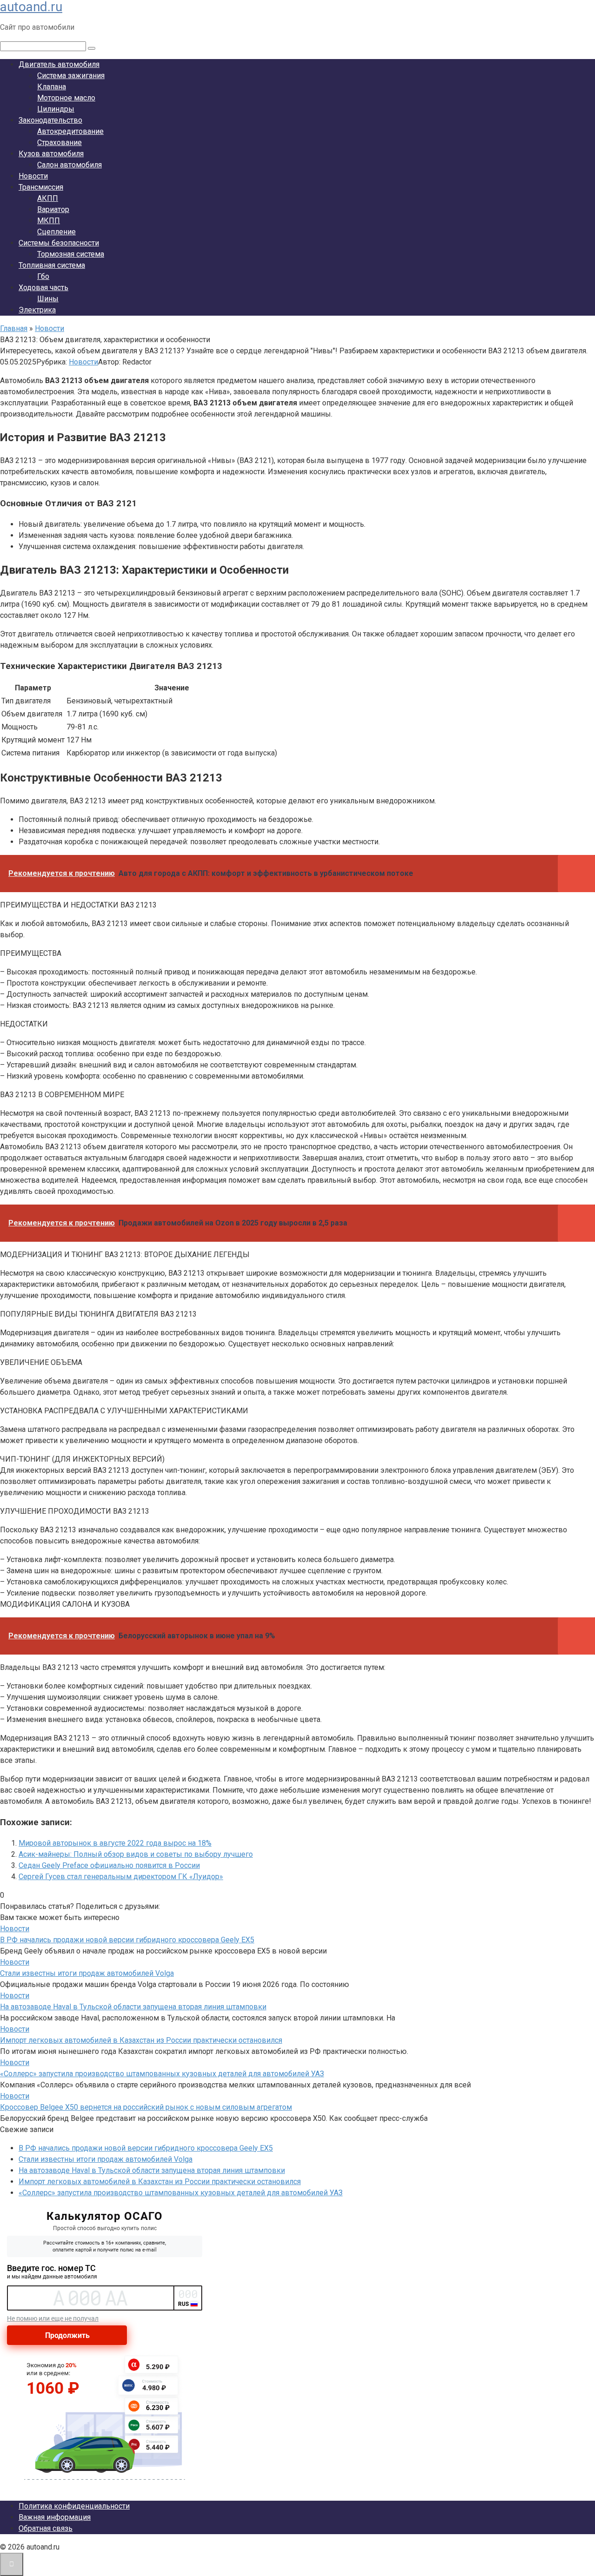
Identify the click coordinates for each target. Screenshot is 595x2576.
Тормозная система (71, 254)
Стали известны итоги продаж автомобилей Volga (87, 1973)
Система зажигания (71, 76)
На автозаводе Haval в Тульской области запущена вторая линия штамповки (133, 2007)
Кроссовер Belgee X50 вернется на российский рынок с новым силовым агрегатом (146, 2107)
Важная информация (55, 2517)
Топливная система (52, 265)
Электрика (37, 310)
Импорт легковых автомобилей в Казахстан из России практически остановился (141, 2040)
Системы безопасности (59, 243)
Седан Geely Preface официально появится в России (109, 1865)
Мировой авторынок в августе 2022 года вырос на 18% (115, 1843)
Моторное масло (66, 98)
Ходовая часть (43, 288)
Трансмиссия (41, 187)
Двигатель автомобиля (59, 64)
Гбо (43, 276)
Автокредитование (70, 131)
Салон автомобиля (69, 165)
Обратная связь (46, 2528)
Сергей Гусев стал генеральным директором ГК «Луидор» (121, 1877)
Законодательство (50, 120)
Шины (48, 299)
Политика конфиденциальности (74, 2506)
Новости (33, 176)
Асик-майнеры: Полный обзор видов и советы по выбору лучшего (136, 1854)
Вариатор (53, 209)
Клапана (52, 87)
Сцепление (56, 232)
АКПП (48, 198)
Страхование (59, 142)
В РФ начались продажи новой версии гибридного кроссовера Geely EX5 (127, 1940)
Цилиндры (56, 109)
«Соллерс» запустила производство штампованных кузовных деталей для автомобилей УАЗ (162, 2074)
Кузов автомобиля (51, 154)
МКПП (49, 221)
